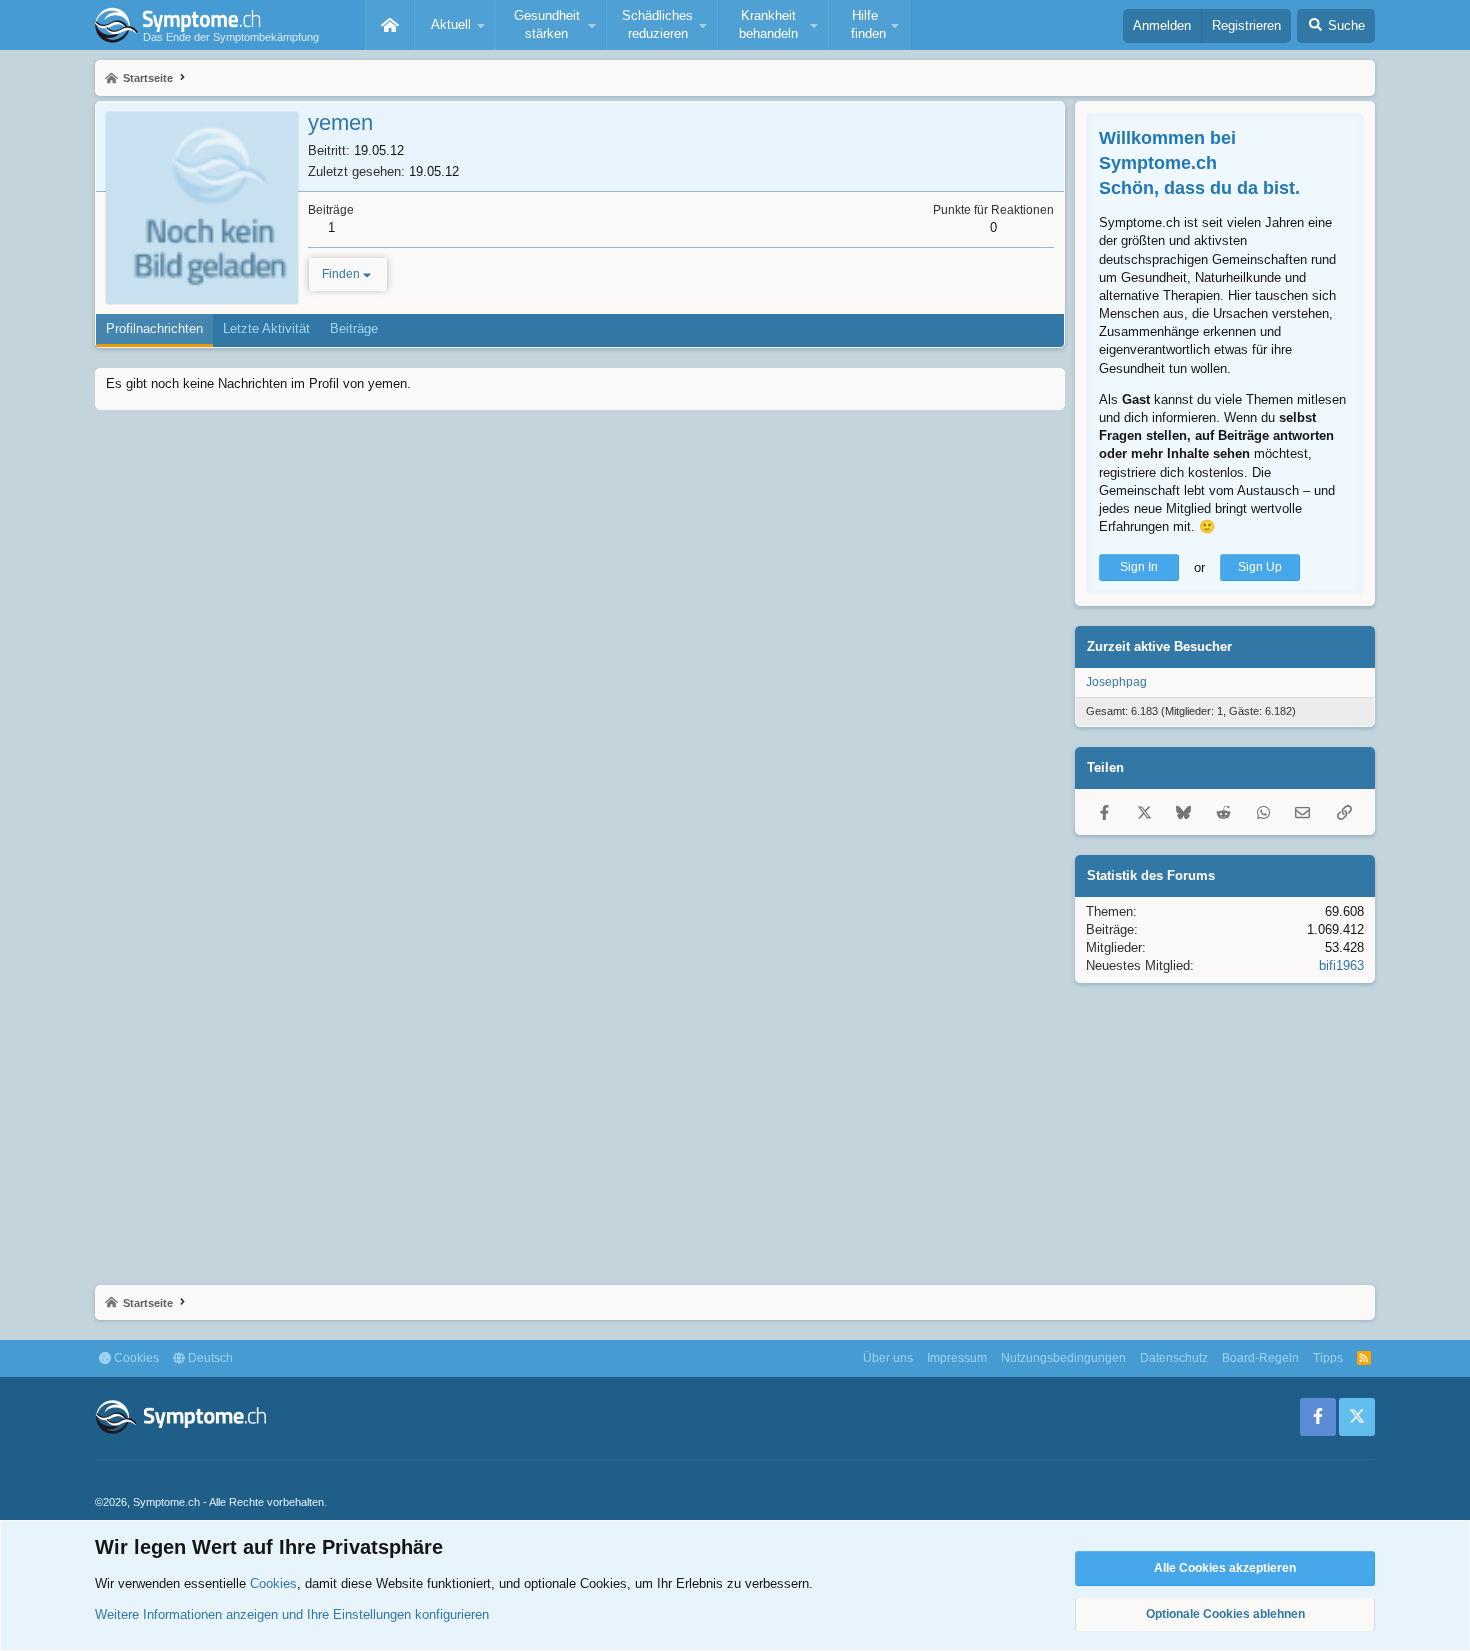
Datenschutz (1174, 1358)
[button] (455, 25)
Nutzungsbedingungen (1063, 1358)
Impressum (957, 1358)
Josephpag (1116, 682)
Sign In (1139, 567)
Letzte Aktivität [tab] (266, 328)
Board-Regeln (1260, 1358)
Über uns (888, 1358)
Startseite (390, 25)
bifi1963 (1341, 965)
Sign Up (1260, 567)
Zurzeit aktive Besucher (1159, 646)
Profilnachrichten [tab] (154, 328)
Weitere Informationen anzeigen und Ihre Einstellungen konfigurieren (292, 1614)
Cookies (135, 1358)
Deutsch (209, 1358)
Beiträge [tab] (354, 328)
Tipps (1328, 1358)
